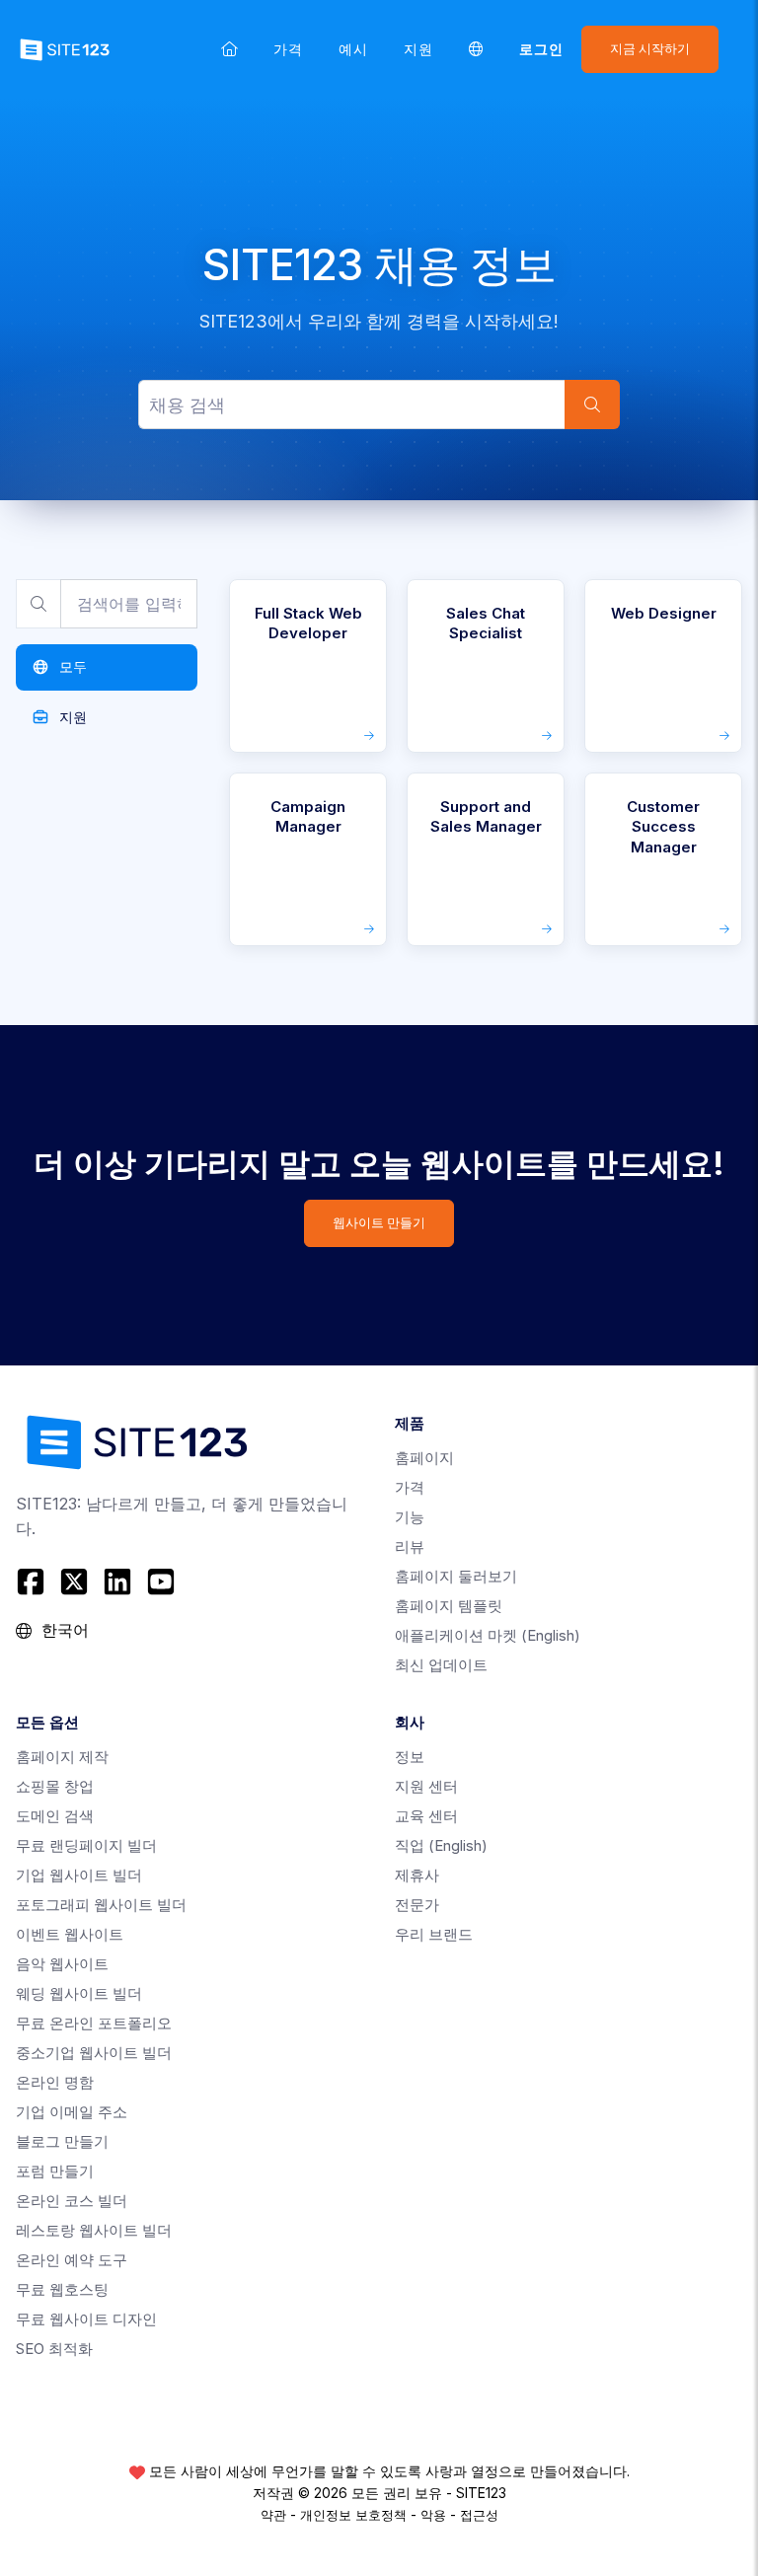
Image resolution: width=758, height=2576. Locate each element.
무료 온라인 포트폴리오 (94, 2023)
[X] (74, 1582)
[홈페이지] (229, 49)
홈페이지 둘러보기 (456, 1576)
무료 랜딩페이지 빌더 (86, 1845)
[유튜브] (161, 1582)
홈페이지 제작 (62, 1757)
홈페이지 (424, 1458)
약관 (273, 2515)
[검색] (592, 405)
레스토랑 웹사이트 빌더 (94, 2230)
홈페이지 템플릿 (449, 1606)
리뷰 (410, 1546)
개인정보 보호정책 (353, 2515)
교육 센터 (426, 1816)
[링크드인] (117, 1582)
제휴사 (417, 1875)
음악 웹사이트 (62, 1964)
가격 (288, 49)
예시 (353, 49)
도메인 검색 (55, 1816)
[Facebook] (33, 1582)
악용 (433, 2515)
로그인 (541, 49)
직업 (441, 1845)
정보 (410, 1757)
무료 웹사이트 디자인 (86, 2319)
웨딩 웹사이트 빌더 (79, 1993)
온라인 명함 (55, 2082)
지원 (418, 49)
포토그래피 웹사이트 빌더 (101, 1905)
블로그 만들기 (62, 2141)
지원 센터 (426, 1786)
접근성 (479, 2515)
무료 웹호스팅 (62, 2289)
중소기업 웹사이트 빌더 (94, 2053)
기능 (410, 1517)
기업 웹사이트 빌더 (79, 1875)
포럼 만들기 (55, 2171)
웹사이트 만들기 (379, 1223)
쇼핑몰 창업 (55, 1786)
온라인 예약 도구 (72, 2260)
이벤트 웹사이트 (70, 1934)
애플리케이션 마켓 (488, 1635)
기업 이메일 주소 (72, 2112)
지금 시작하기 (650, 49)
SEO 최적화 (54, 2349)
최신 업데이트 (441, 1665)
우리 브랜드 (434, 1934)
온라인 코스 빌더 (72, 2201)
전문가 (417, 1905)
